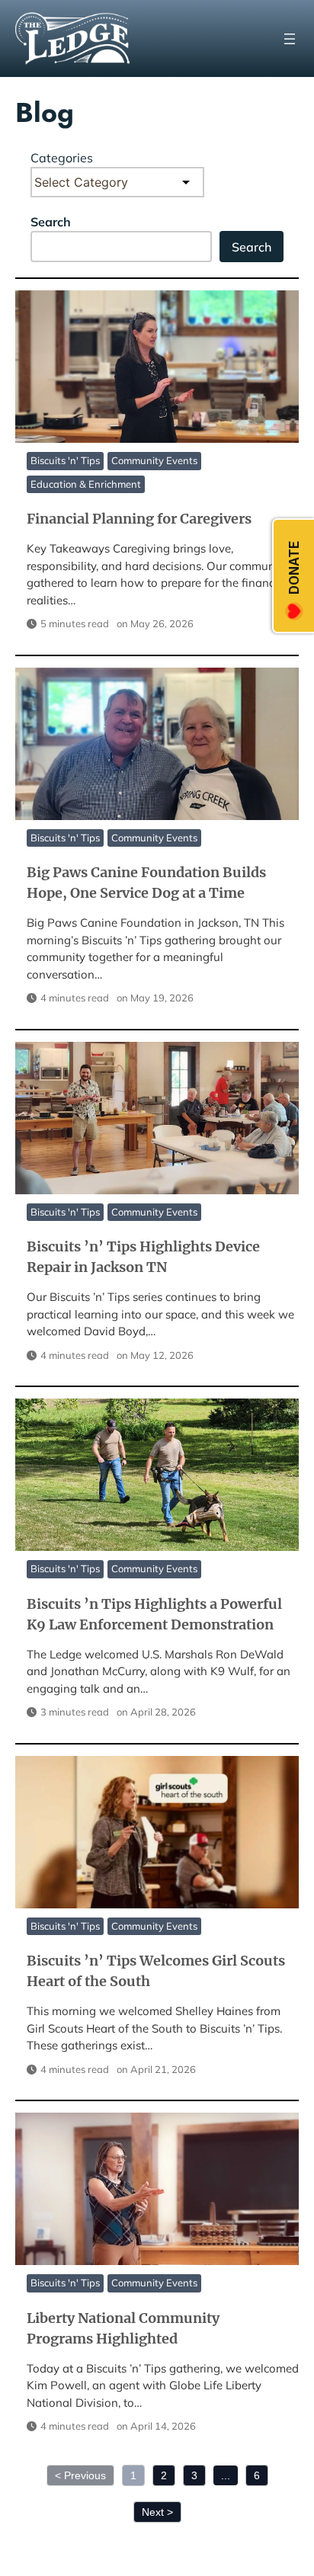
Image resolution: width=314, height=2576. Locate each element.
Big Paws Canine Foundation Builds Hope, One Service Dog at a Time (156, 743)
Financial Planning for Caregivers (156, 366)
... (226, 2475)
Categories (62, 158)
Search (51, 222)
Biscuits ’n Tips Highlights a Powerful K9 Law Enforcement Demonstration (156, 1474)
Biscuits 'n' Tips (65, 460)
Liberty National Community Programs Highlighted (156, 2188)
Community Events (154, 460)
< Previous (80, 2475)
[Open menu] (290, 39)
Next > (157, 2512)
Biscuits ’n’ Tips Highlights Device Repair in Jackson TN (156, 1117)
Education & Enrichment (86, 484)
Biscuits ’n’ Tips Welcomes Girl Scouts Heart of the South (156, 1831)
